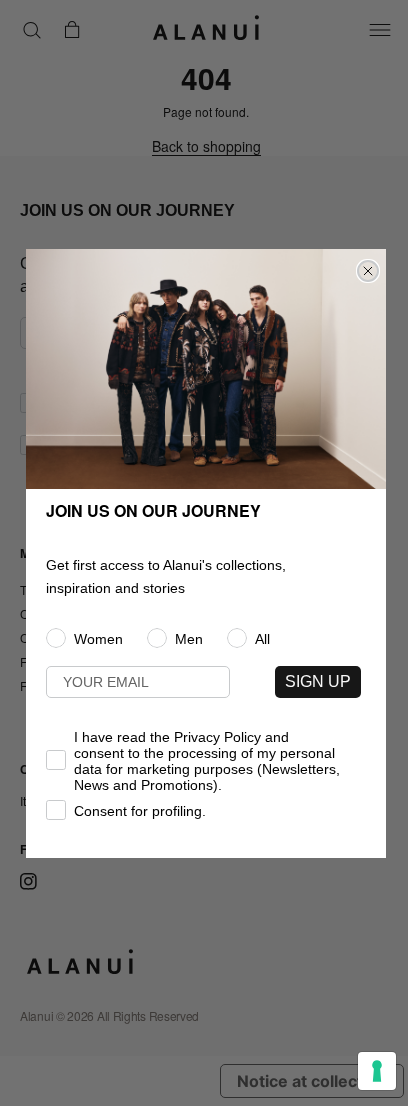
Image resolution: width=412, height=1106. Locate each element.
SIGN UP (318, 681)
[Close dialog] (368, 271)
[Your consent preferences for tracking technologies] (377, 1071)
